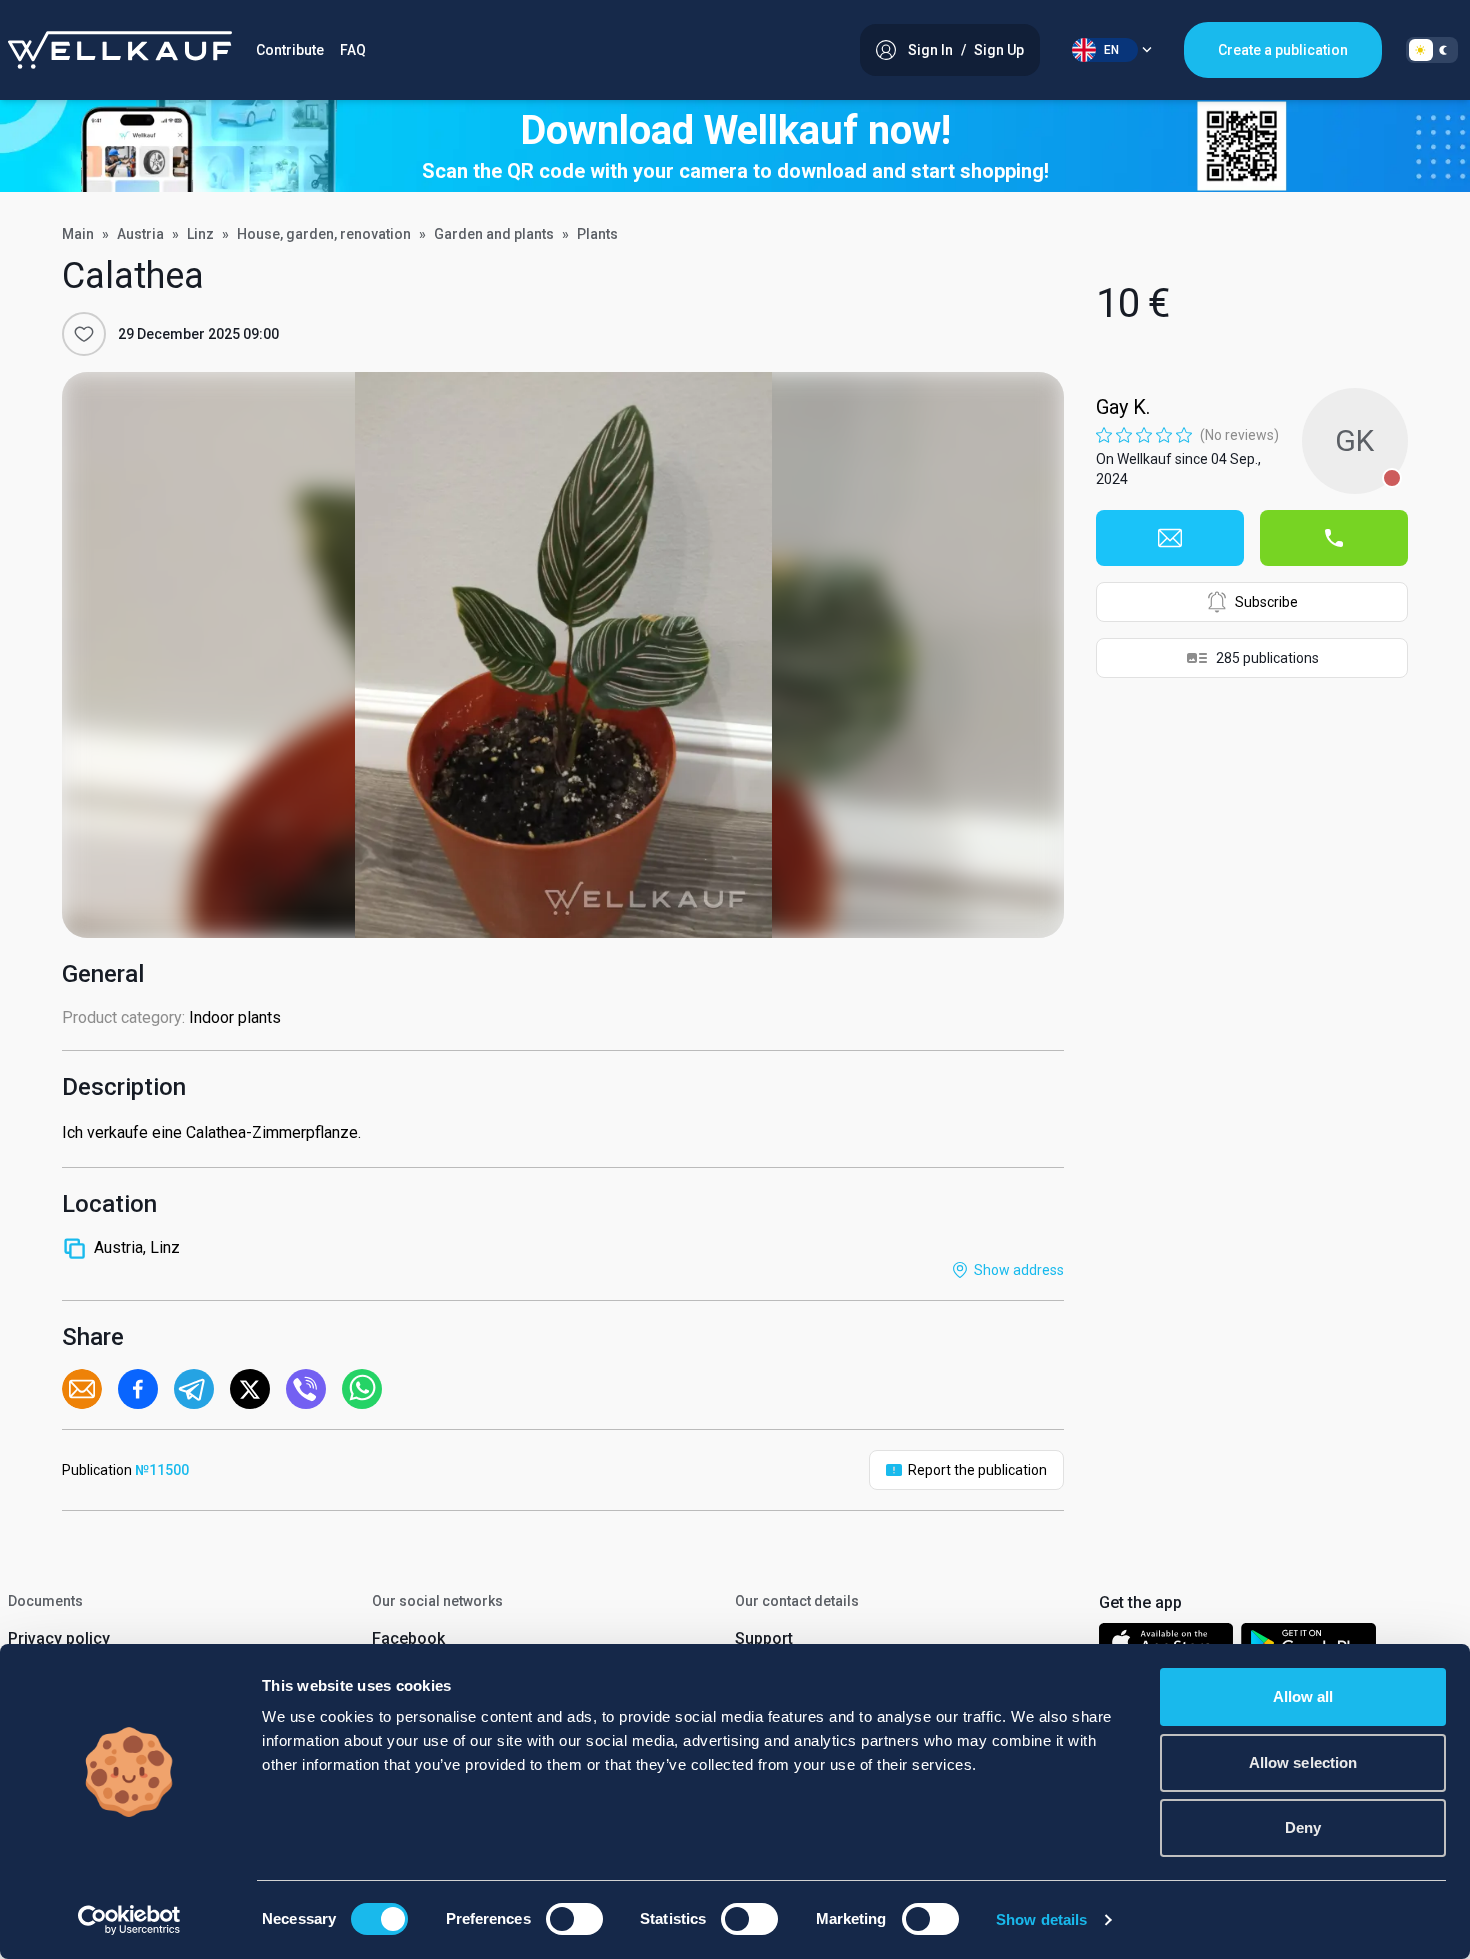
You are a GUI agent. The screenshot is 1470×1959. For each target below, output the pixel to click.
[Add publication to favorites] (84, 334)
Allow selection (1303, 1762)
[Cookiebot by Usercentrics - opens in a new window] (129, 1920)
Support (764, 1638)
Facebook (408, 1638)
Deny (1303, 1827)
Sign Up (999, 50)
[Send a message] (1170, 538)
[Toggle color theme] (1432, 50)
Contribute (290, 50)
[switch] (574, 1919)
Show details (1041, 1919)
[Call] (1334, 538)
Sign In (930, 50)
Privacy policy (59, 1638)
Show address (1019, 1270)
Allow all (1303, 1696)
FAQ (353, 50)
